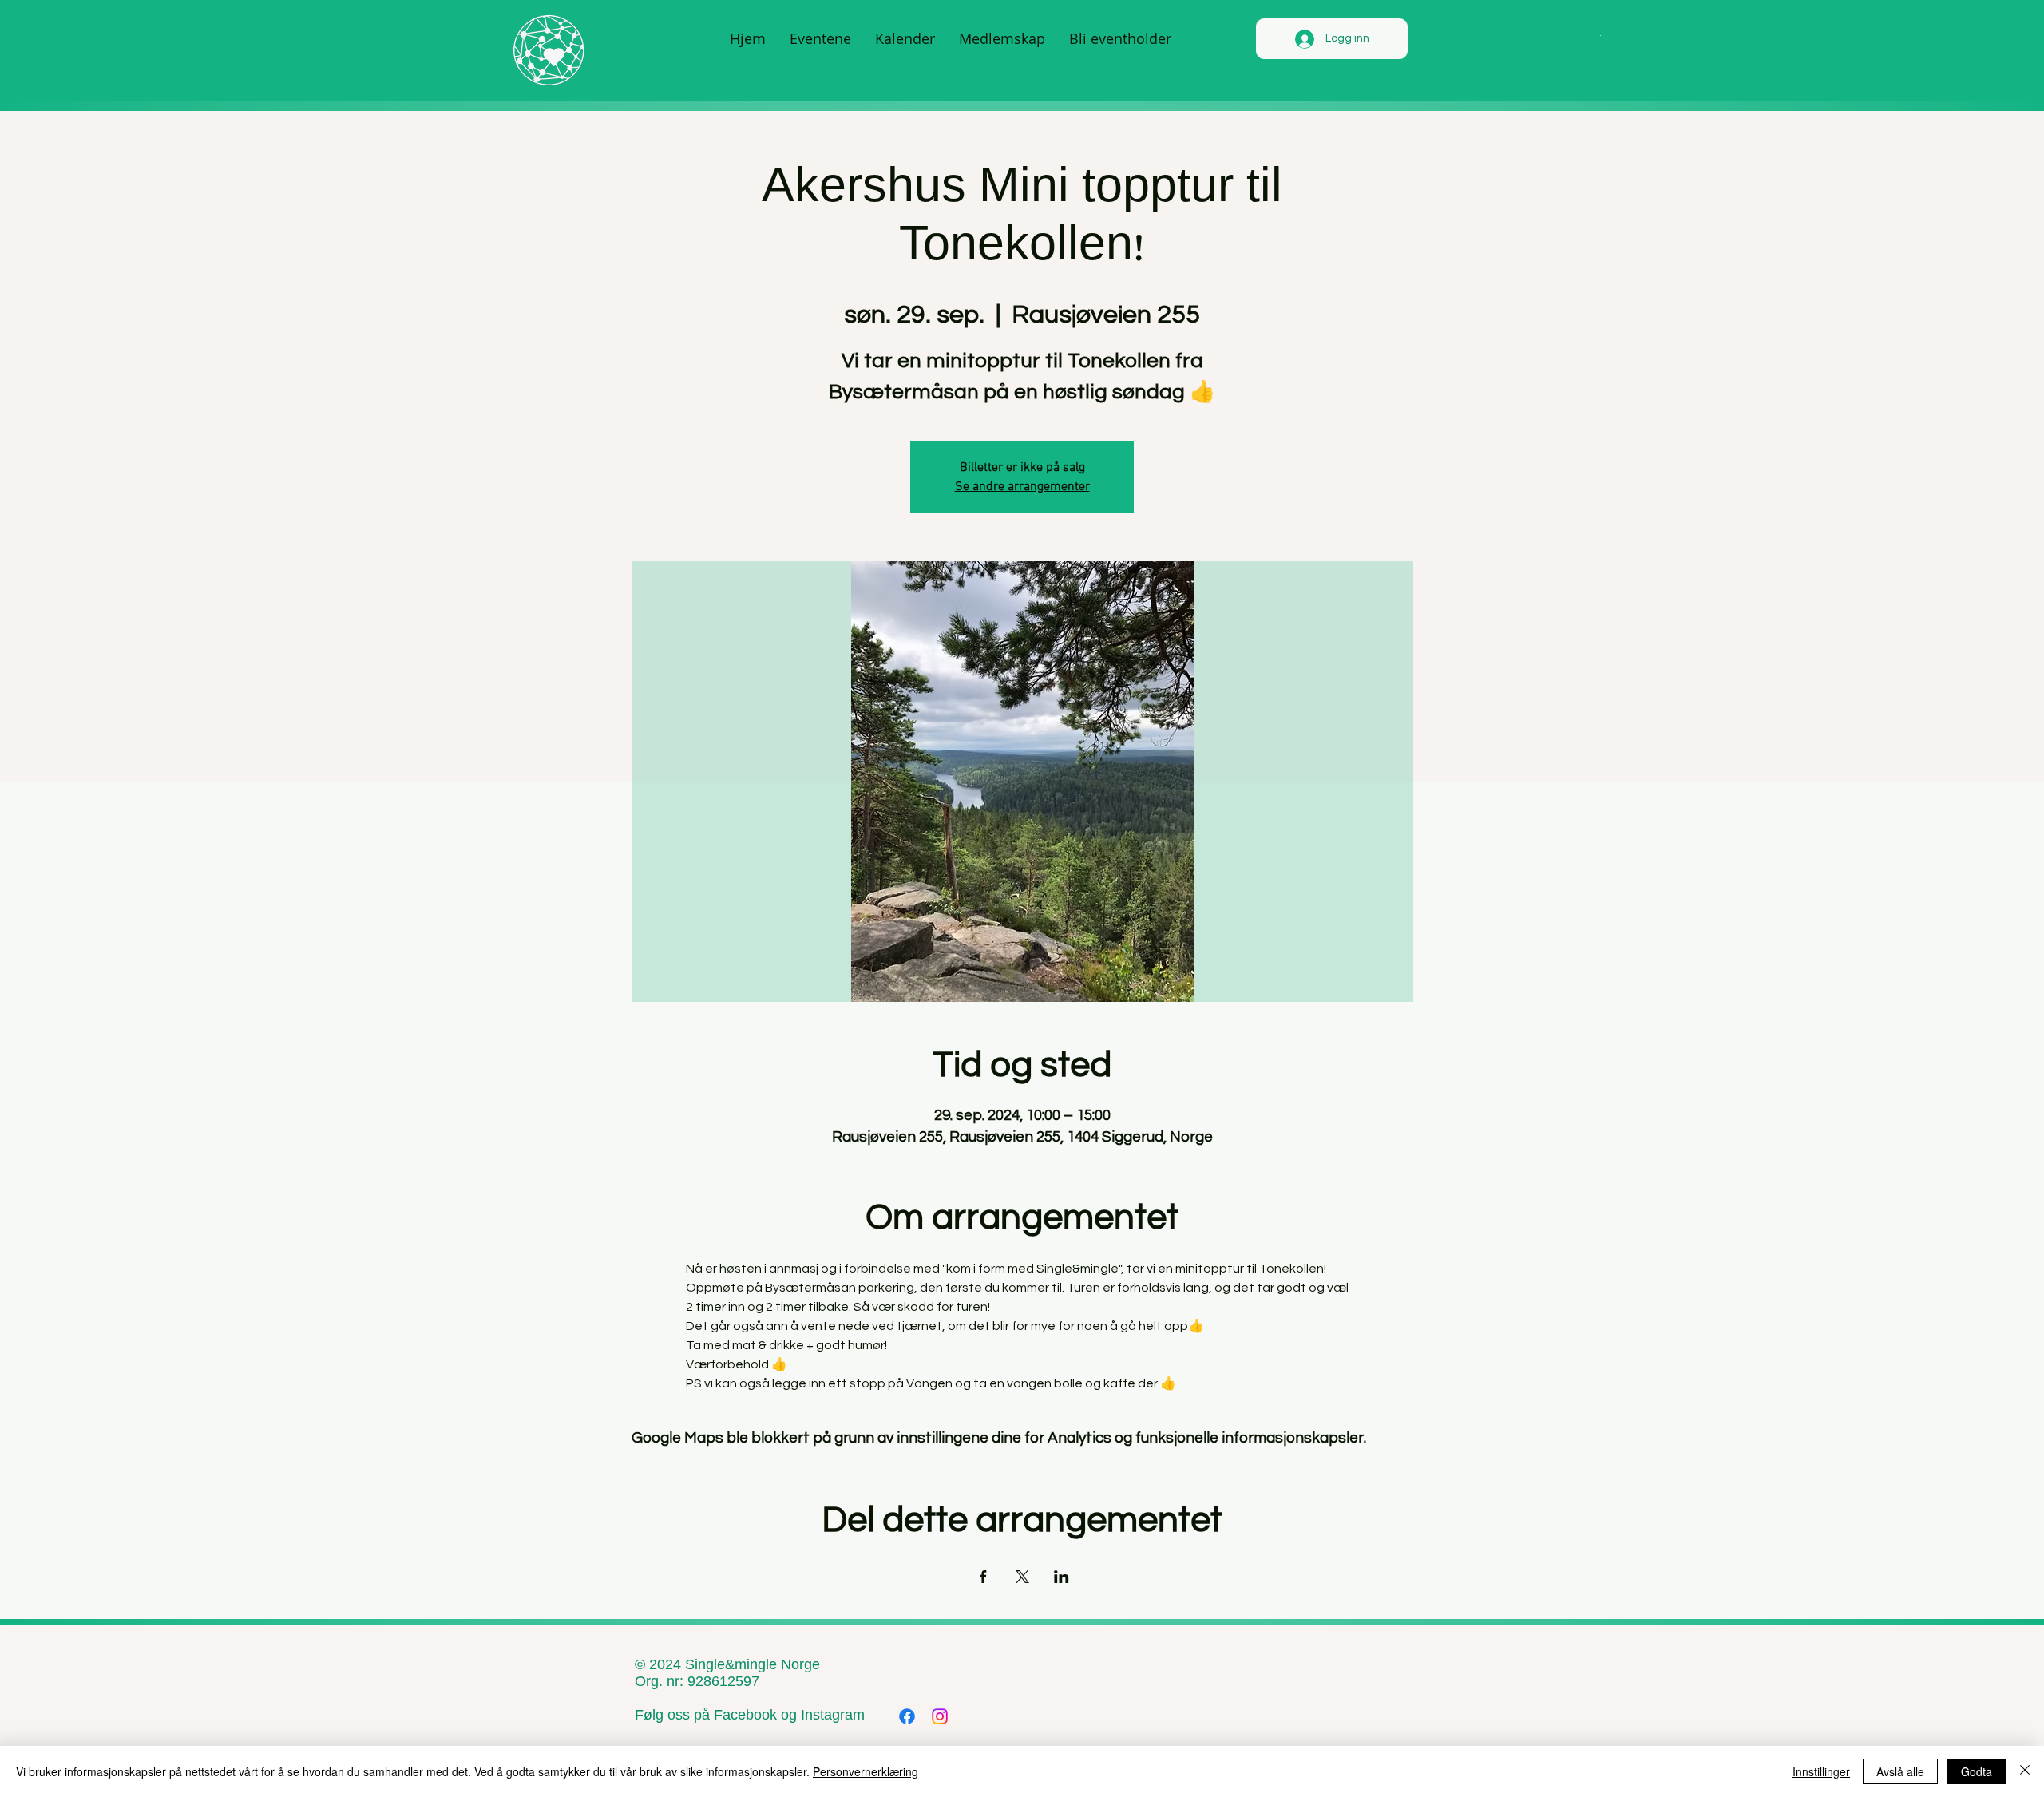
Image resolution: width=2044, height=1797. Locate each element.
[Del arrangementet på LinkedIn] (1062, 1577)
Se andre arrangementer (1022, 487)
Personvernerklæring (866, 1771)
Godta (1977, 1771)
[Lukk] (2025, 1771)
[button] (1600, 34)
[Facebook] (907, 1716)
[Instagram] (940, 1716)
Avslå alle (1900, 1771)
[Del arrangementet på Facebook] (983, 1577)
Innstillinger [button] (1821, 1771)
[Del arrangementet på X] (1022, 1577)
